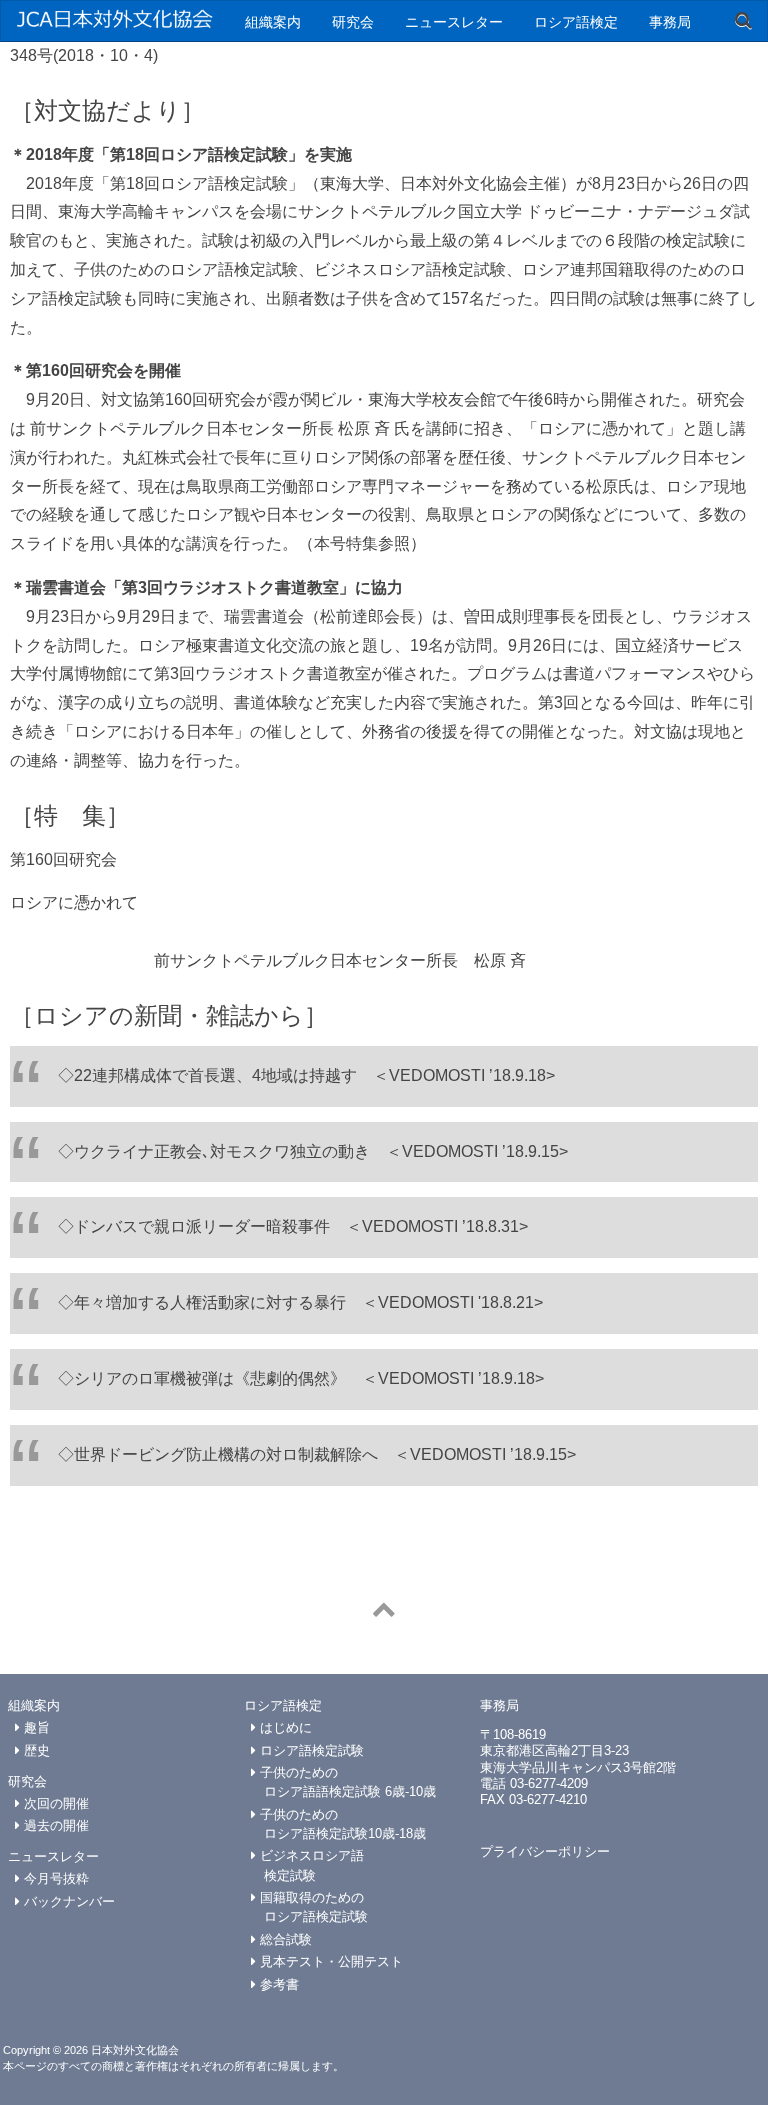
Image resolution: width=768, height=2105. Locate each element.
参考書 (277, 1984)
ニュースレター (454, 21)
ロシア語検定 (576, 21)
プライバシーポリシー (545, 1851)
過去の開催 (54, 1825)
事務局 (670, 21)
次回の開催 (54, 1803)
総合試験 (284, 1939)
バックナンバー (67, 1901)
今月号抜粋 (54, 1878)
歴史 (35, 1750)
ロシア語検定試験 (310, 1750)
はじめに (284, 1727)
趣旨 (35, 1727)
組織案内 (273, 21)
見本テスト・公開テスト (329, 1961)
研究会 (353, 21)
